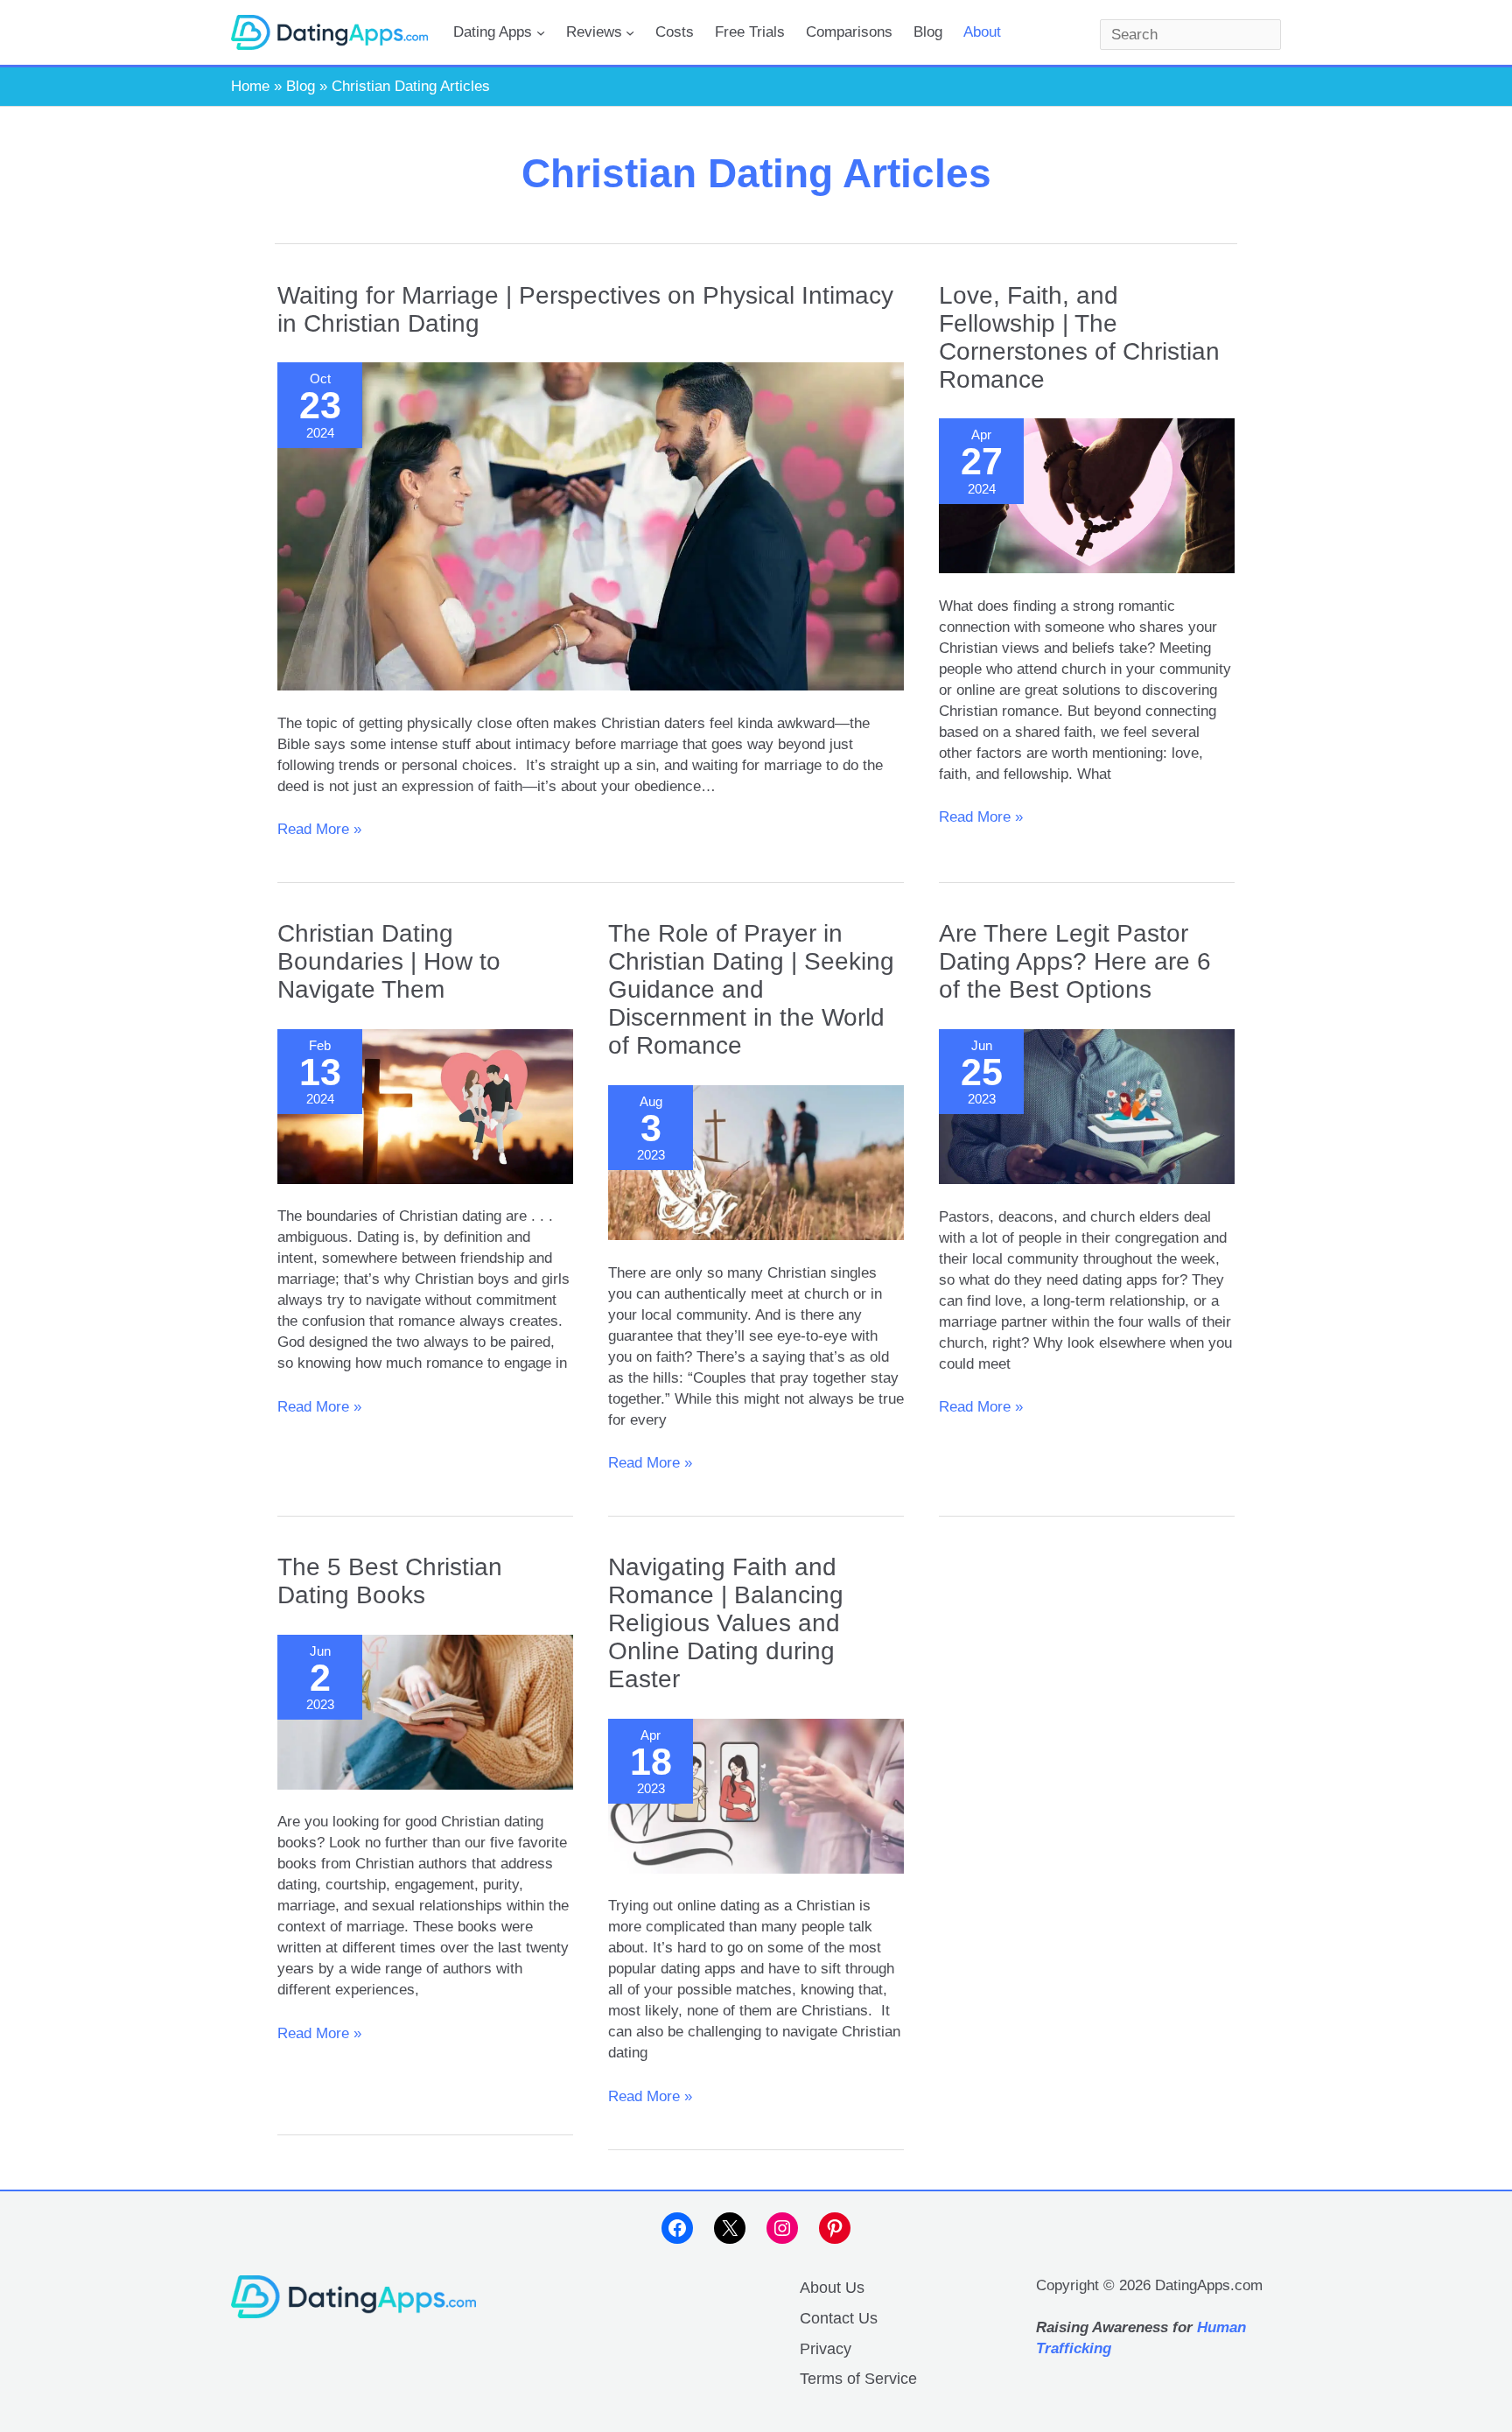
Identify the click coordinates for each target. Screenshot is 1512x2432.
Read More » (319, 830)
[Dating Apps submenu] (541, 32)
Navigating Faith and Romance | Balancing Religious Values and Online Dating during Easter (726, 1623)
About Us (832, 2288)
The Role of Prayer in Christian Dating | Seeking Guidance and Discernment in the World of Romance (751, 989)
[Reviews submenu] (630, 32)
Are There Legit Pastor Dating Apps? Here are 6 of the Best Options (1075, 961)
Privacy (826, 2349)
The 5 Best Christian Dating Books (390, 1581)
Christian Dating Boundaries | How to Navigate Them (389, 961)
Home (250, 86)
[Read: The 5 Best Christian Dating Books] (425, 1712)
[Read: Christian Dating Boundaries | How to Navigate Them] (425, 1107)
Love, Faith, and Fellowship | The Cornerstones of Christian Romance (1079, 337)
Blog (301, 86)
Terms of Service (858, 2379)
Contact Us (839, 2318)
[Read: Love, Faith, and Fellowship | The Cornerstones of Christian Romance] (1087, 496)
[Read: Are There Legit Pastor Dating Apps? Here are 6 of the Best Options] (1087, 1107)
